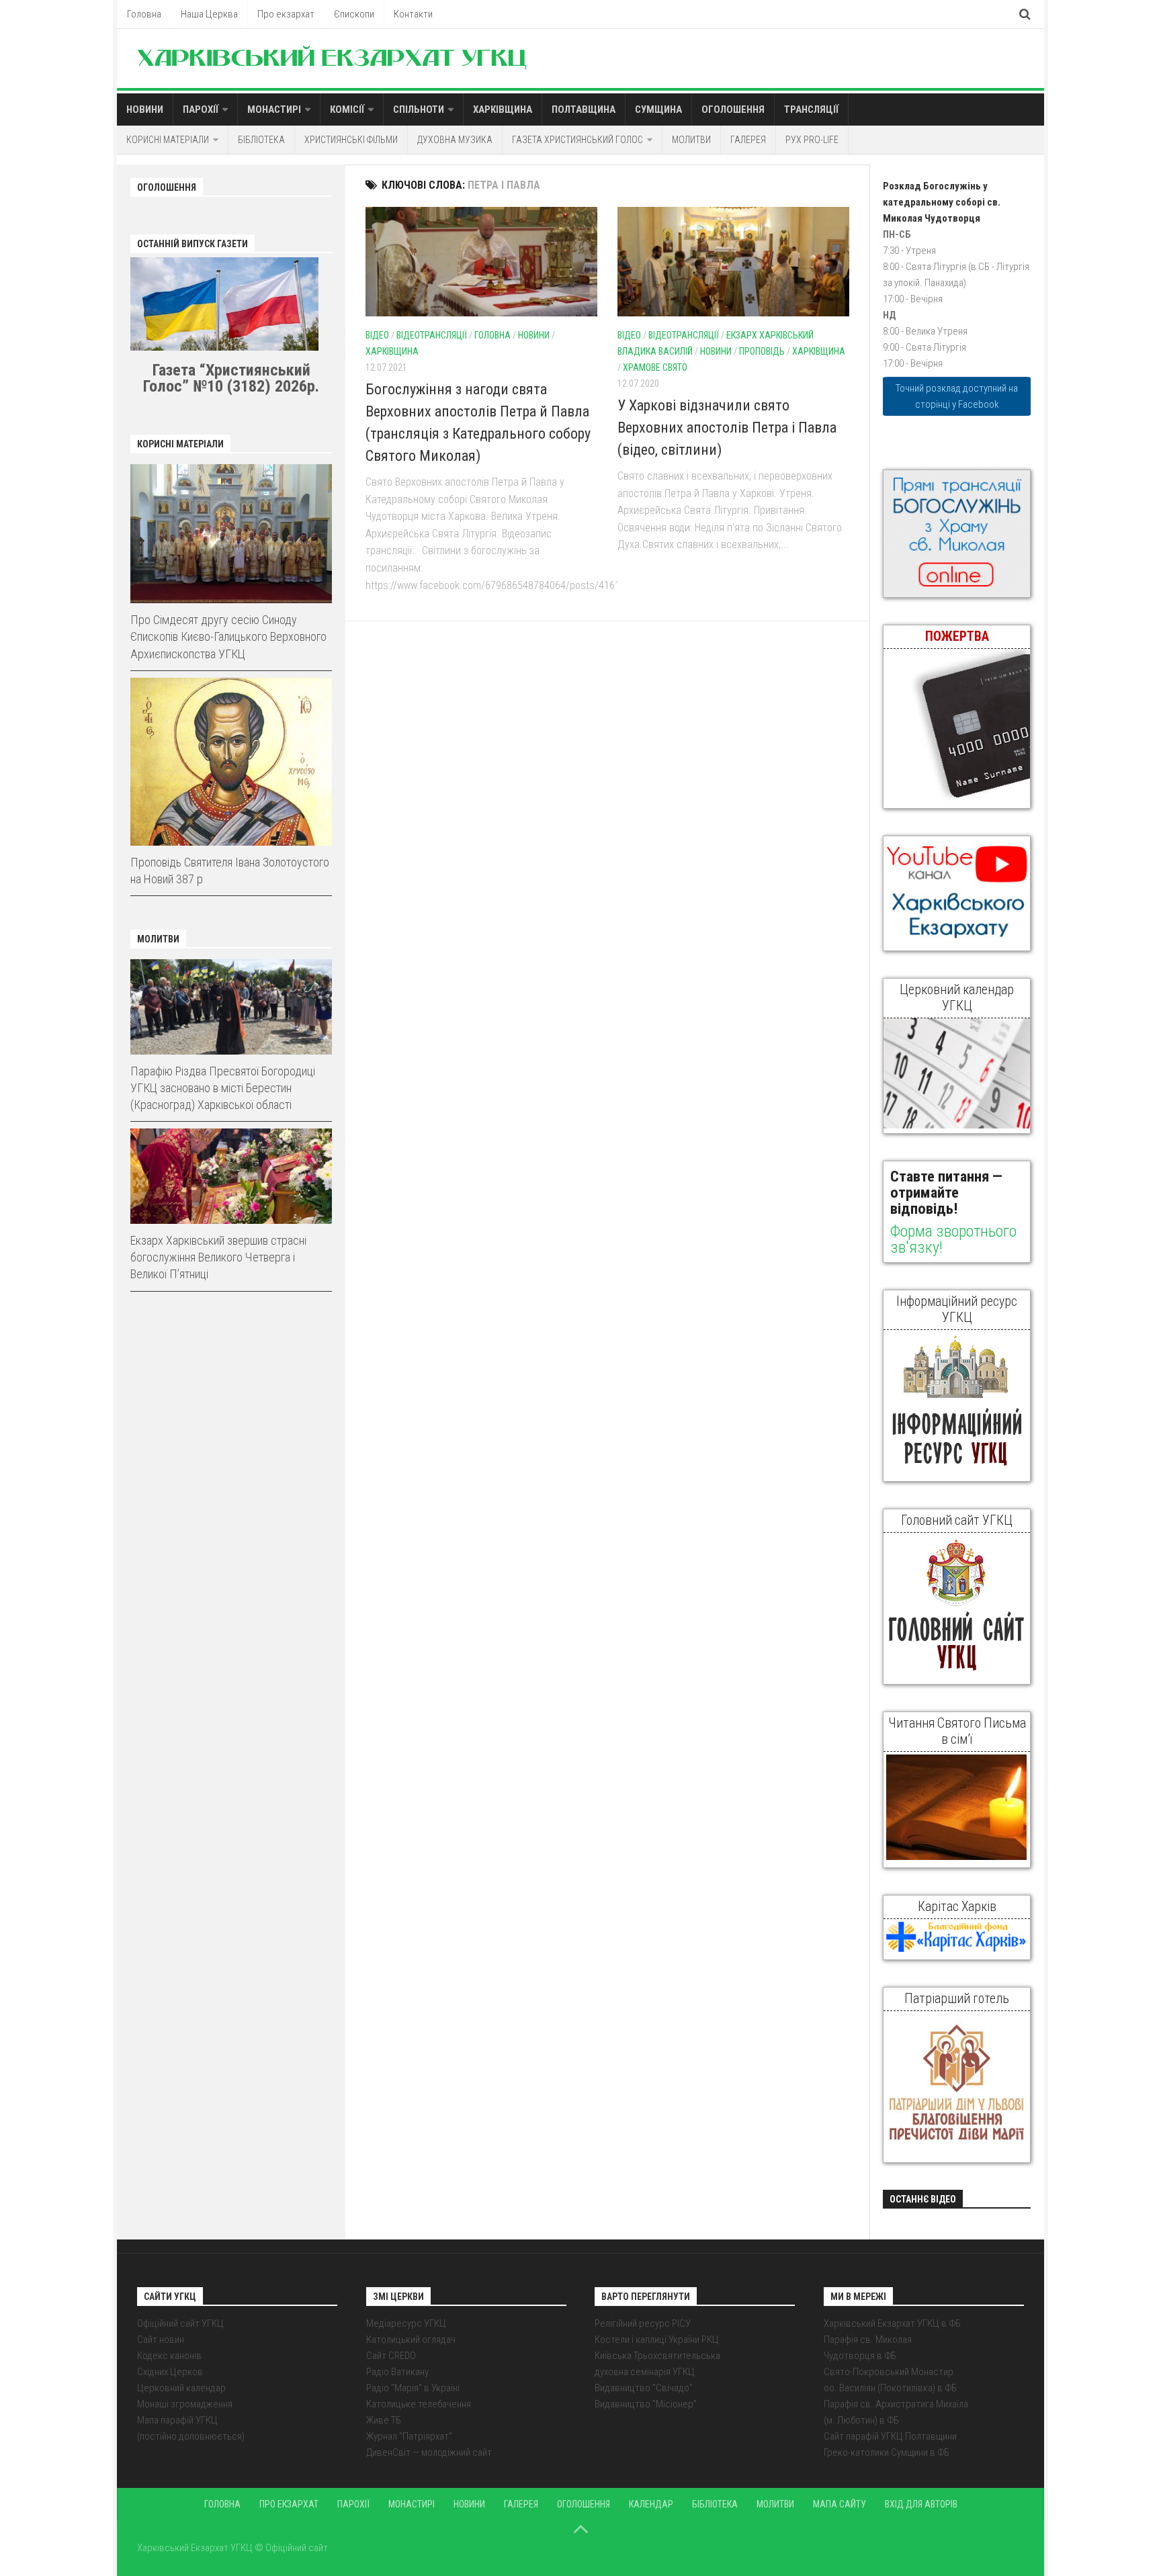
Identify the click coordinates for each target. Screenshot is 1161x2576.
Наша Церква (209, 14)
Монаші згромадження (185, 2404)
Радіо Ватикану (397, 2372)
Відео (377, 335)
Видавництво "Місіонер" (646, 2404)
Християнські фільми (351, 140)
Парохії (201, 109)
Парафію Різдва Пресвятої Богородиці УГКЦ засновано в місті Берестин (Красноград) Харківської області (223, 1088)
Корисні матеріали (168, 140)
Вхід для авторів (921, 2504)
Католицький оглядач (411, 2340)
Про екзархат (286, 14)
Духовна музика (455, 140)
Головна (144, 14)
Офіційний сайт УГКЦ (180, 2323)
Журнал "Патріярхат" (409, 2436)
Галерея (748, 140)
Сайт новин (161, 2340)
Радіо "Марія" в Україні (413, 2388)
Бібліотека (261, 140)
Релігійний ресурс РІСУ (643, 2323)
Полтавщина (584, 109)
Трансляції (811, 109)
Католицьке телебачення (419, 2404)
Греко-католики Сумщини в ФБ (887, 2452)
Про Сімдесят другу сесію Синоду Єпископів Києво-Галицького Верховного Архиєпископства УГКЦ (228, 636)
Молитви (691, 140)
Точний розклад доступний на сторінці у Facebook (957, 396)
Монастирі (274, 109)
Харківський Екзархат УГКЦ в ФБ (892, 2323)
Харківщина (503, 109)
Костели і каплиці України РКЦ (657, 2340)
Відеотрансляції (432, 335)
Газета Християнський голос (577, 140)
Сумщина (658, 109)
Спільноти (419, 109)
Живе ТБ (384, 2420)
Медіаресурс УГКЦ (406, 2323)
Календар (651, 2504)
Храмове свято (655, 367)
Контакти (413, 14)
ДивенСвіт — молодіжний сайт (429, 2452)
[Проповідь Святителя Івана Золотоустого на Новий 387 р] (231, 762)
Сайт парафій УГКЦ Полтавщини (890, 2436)
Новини (145, 109)
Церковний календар (181, 2388)
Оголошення (733, 109)
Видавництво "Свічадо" (644, 2388)
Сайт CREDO (391, 2356)
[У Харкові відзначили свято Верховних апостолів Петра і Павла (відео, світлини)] (733, 262)
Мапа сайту (840, 2504)
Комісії (347, 109)
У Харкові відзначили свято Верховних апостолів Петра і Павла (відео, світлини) (727, 428)
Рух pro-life (812, 140)
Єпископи (354, 14)
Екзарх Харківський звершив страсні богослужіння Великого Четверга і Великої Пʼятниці (218, 1257)
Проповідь (762, 351)
